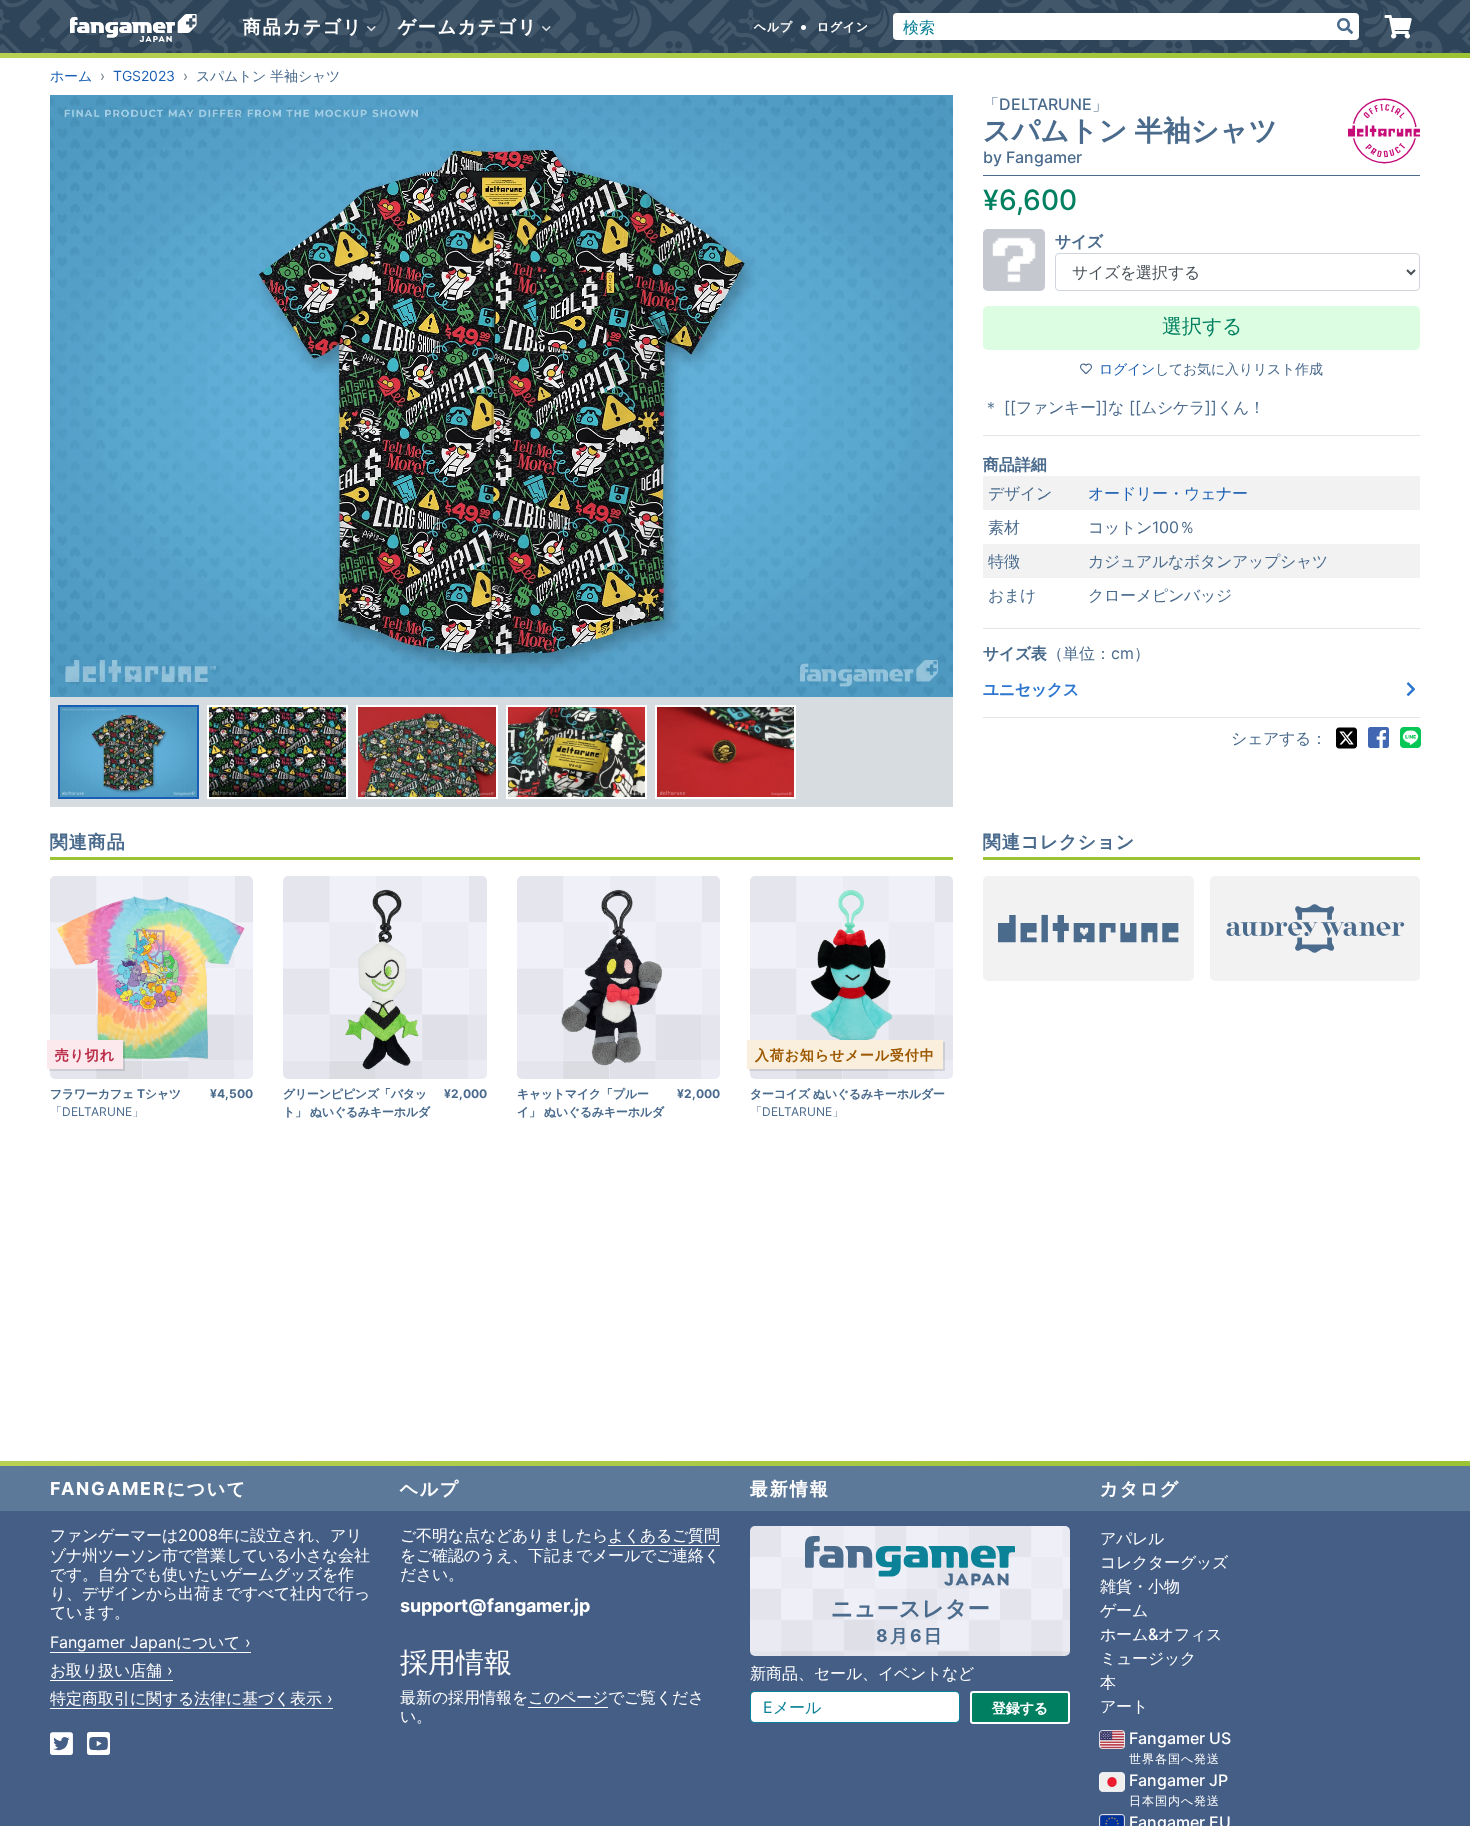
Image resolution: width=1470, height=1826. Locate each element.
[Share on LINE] (1410, 738)
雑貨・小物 (1140, 1586)
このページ (568, 1697)
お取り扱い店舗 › (111, 1670)
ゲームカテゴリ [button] (471, 26)
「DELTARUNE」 (1045, 104)
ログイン (843, 26)
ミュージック (1148, 1658)
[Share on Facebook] (1378, 738)
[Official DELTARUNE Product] (1384, 131)
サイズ (1079, 241)
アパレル (1132, 1538)
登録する (1020, 1707)
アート (1124, 1706)
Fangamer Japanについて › (150, 1642)
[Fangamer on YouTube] (98, 1745)
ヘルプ (773, 26)
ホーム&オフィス (1161, 1634)
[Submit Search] (1345, 26)
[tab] (128, 752)
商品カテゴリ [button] (306, 26)
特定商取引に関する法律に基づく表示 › (191, 1698)
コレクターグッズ (1164, 1562)
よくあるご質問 (664, 1535)
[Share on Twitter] (1346, 738)
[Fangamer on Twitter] (61, 1745)
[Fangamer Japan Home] (133, 27)
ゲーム (1124, 1610)
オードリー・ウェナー (1168, 493)
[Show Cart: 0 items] (1398, 27)
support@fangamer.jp (495, 1605)
